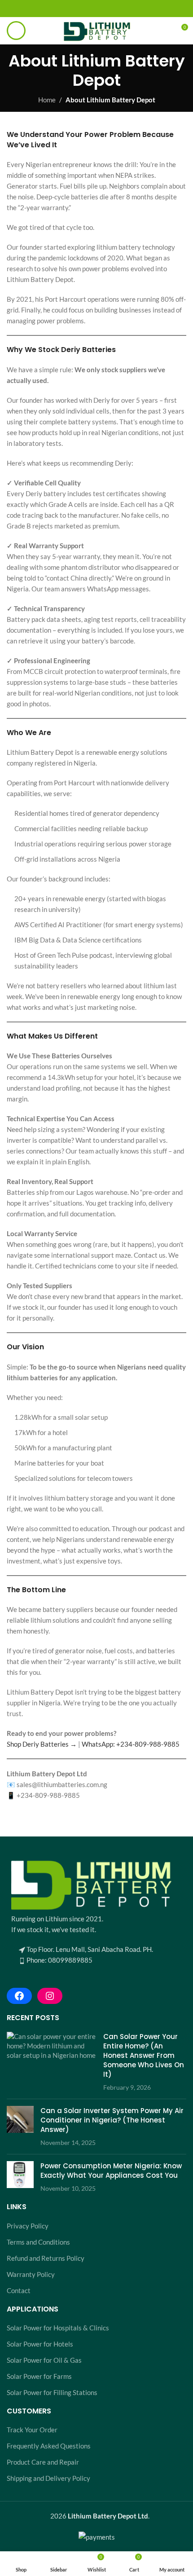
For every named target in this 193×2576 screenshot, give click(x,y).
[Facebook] (19, 1996)
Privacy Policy (28, 2226)
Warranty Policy (31, 2274)
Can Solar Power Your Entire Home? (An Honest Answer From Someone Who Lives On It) (144, 2055)
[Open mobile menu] (16, 31)
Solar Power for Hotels (40, 2344)
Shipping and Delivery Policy (48, 2478)
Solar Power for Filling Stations (52, 2392)
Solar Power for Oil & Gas (44, 2360)
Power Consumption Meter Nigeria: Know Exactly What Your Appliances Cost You (111, 2171)
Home (47, 100)
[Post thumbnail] (52, 2062)
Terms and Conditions (38, 2242)
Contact (19, 2290)
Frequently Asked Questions (49, 2446)
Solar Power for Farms (39, 2376)
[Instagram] (50, 1996)
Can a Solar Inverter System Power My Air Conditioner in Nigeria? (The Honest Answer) (112, 2120)
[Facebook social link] (86, 9)
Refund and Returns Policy (46, 2258)
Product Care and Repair (43, 2462)
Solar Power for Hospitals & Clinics (58, 2328)
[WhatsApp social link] (107, 9)
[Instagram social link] (97, 9)
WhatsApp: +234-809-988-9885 (131, 1744)
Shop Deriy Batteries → (42, 1744)
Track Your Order (32, 2430)
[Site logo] (96, 30)
